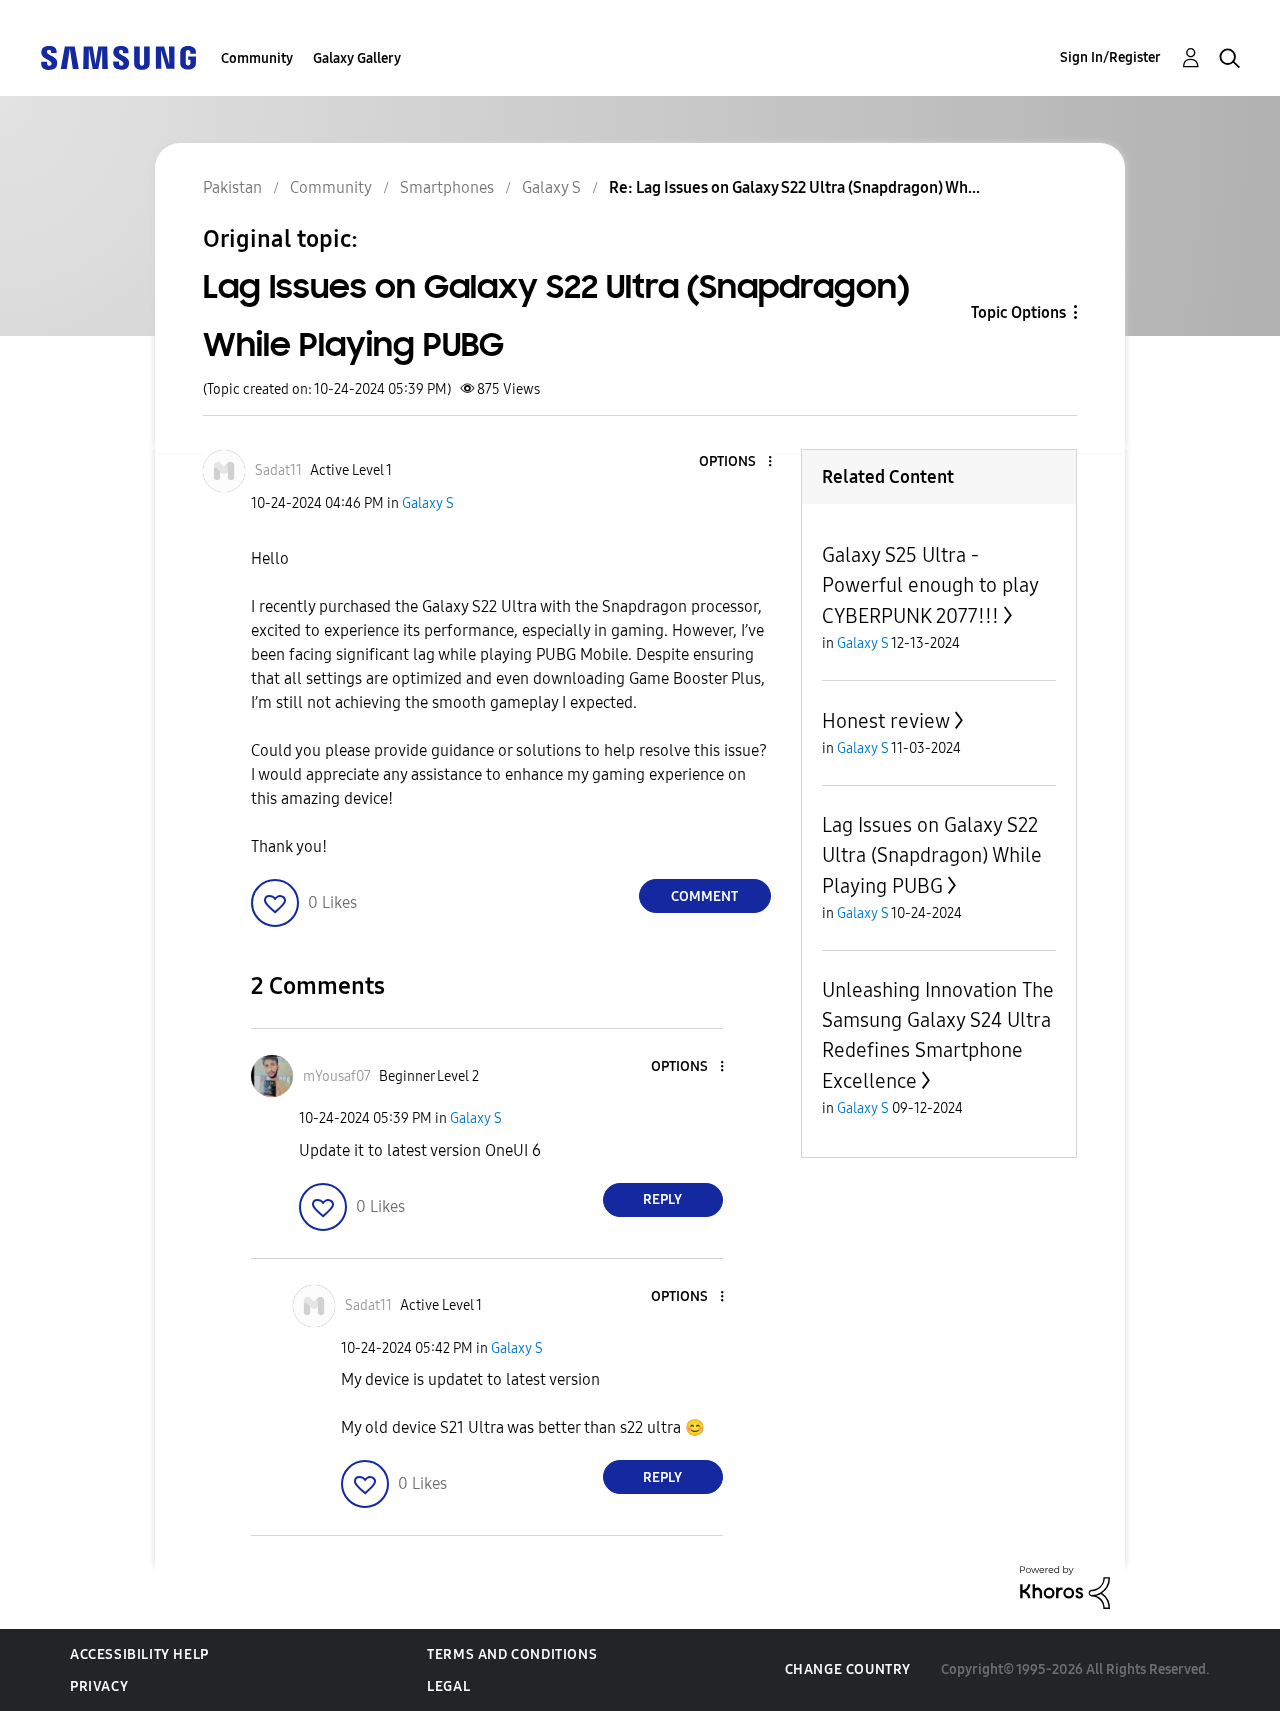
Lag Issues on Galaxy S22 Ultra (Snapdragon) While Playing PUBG (932, 855)
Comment (704, 896)
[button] (736, 462)
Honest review (886, 721)
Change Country (848, 1669)
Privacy (99, 1686)
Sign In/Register (1110, 57)
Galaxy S (428, 503)
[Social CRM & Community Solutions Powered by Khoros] (1065, 1586)
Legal (448, 1686)
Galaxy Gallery (357, 58)
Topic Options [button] (1018, 312)
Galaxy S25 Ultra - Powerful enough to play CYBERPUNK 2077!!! (930, 585)
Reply (662, 1199)
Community (257, 58)
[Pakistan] (118, 56)
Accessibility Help (139, 1654)
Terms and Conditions (512, 1654)
